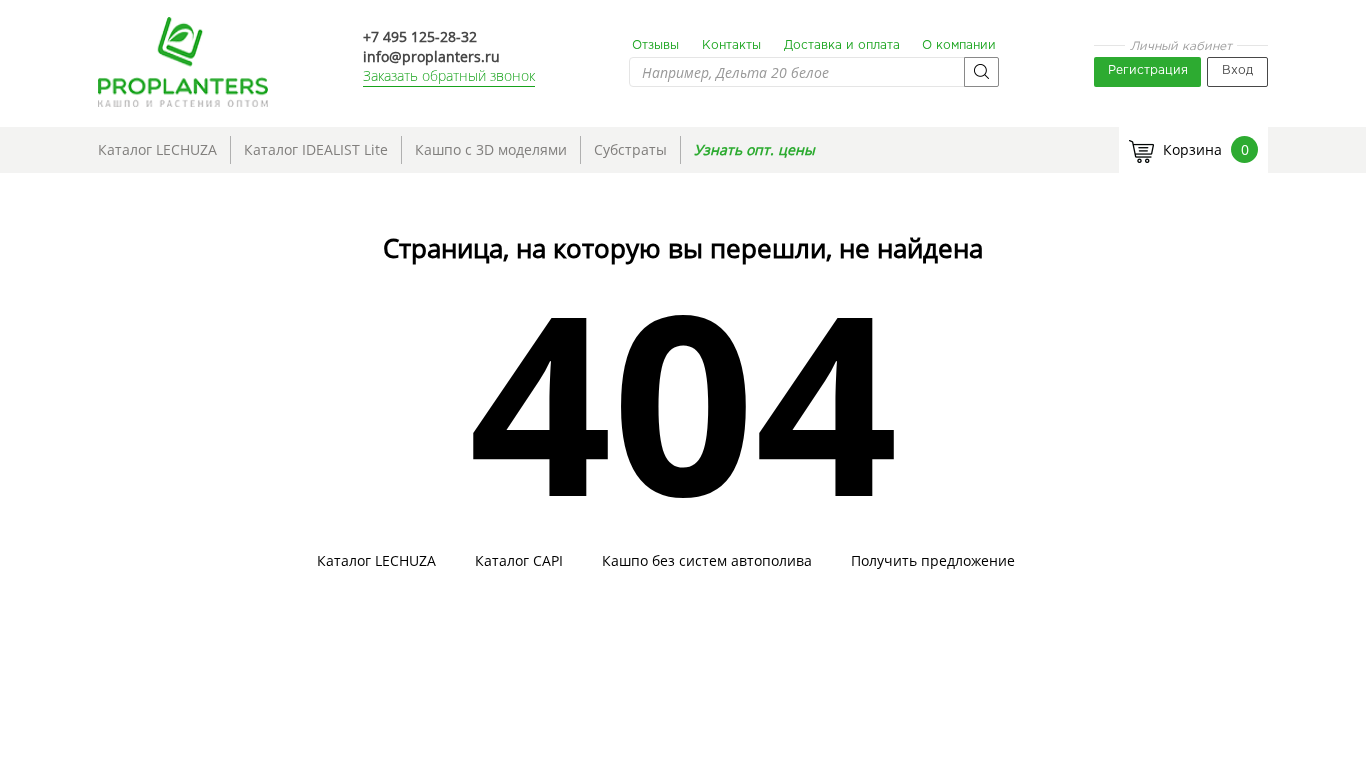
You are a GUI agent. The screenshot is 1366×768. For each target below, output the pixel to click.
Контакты (731, 45)
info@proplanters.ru (431, 56)
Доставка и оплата (842, 45)
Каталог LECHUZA (157, 149)
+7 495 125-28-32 (420, 36)
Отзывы (655, 45)
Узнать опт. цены (754, 149)
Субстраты (630, 149)
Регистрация (1148, 70)
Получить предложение (933, 561)
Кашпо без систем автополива (707, 561)
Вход (1237, 70)
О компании (959, 45)
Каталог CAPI (519, 561)
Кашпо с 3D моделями (491, 149)
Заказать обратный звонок (449, 75)
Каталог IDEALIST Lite (316, 149)
